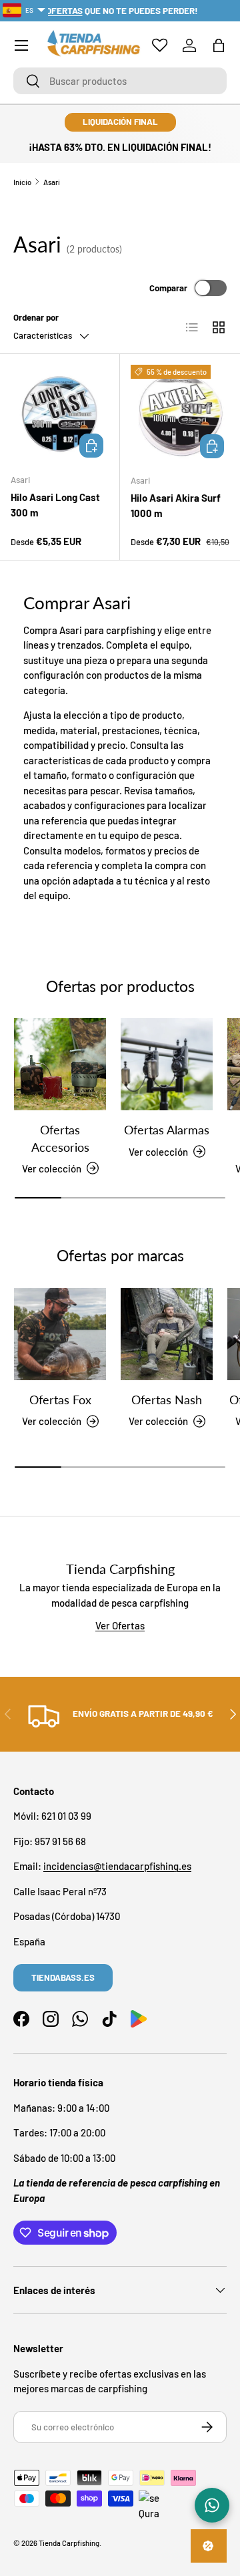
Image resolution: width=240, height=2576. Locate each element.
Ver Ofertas (120, 1625)
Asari (52, 182)
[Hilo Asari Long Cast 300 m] (60, 414)
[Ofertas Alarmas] (167, 1064)
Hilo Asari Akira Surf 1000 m (176, 505)
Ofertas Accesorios (60, 1138)
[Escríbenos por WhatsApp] (212, 2505)
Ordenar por (36, 317)
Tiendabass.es (63, 1977)
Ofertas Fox (60, 1400)
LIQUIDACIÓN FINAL (120, 122)
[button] (219, 45)
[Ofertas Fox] (60, 1334)
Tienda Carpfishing (69, 2543)
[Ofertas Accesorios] (60, 1064)
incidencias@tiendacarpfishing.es (117, 1866)
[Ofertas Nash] (167, 1334)
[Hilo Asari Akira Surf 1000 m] (180, 414)
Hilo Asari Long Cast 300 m (55, 505)
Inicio (22, 182)
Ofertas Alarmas (167, 1130)
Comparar (168, 288)
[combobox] (120, 81)
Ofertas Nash (167, 1400)
